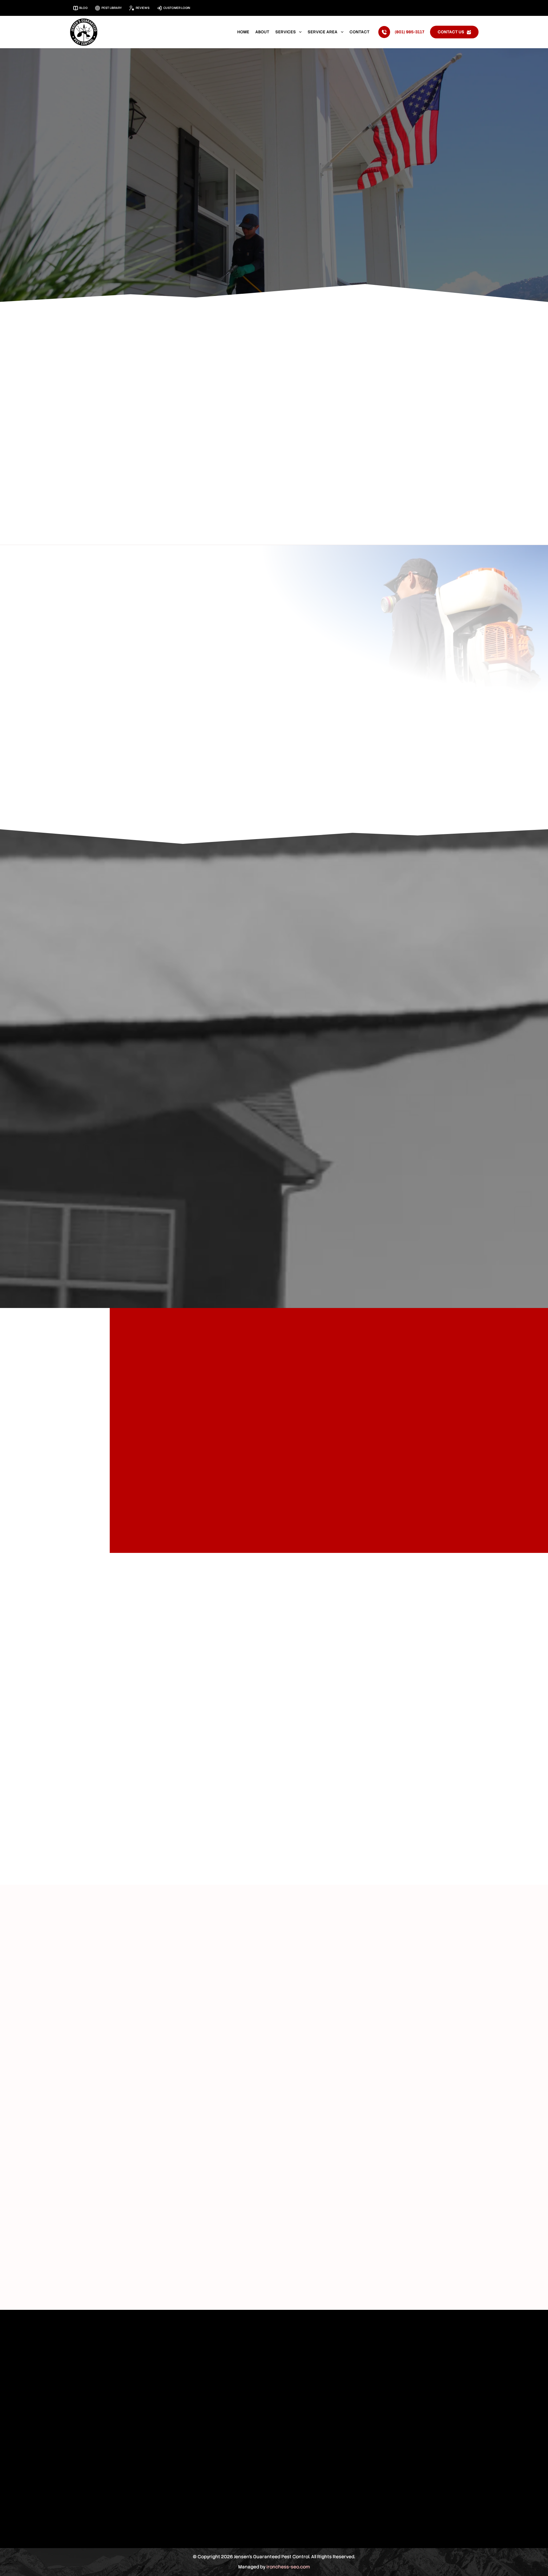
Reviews (143, 8)
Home (243, 32)
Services (286, 32)
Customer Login (177, 8)
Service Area (323, 32)
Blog (83, 8)
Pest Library (112, 8)
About (262, 32)
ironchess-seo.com (288, 2567)
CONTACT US (451, 32)
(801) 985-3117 (410, 32)
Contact (359, 32)
